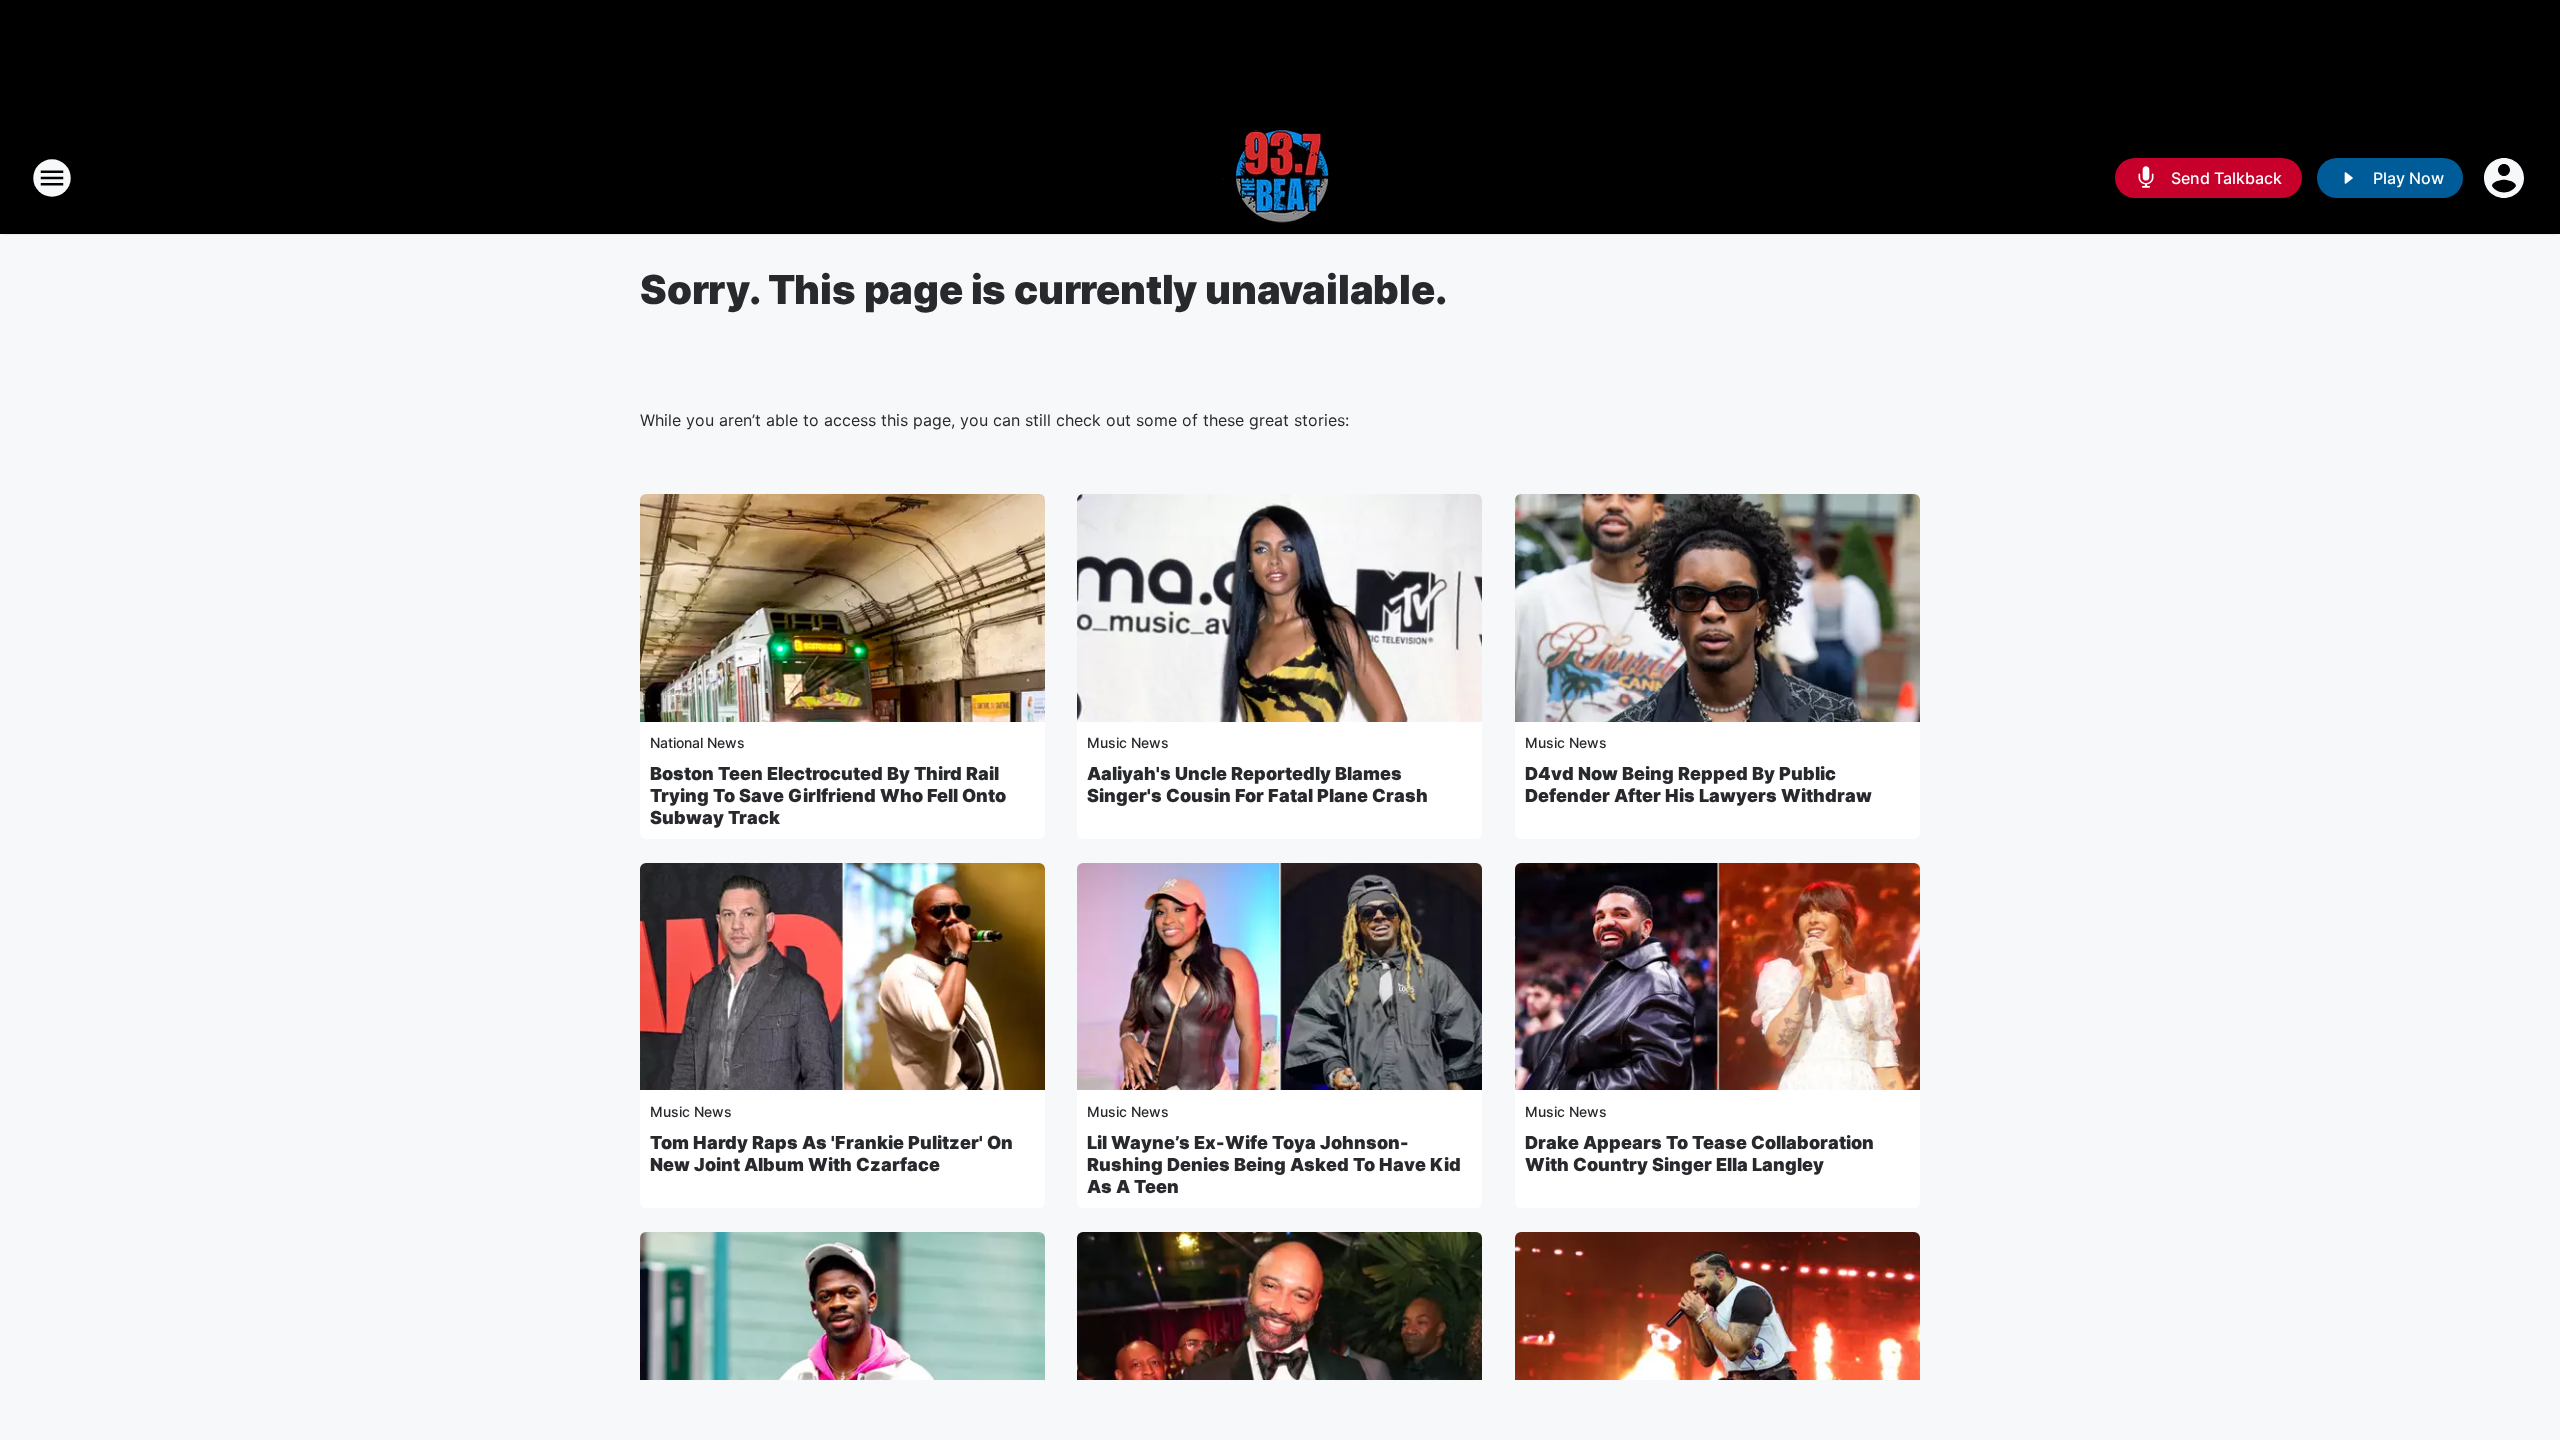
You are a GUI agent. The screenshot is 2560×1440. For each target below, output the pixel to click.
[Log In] (2506, 178)
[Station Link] (1280, 178)
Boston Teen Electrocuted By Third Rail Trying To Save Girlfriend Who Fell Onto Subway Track (828, 795)
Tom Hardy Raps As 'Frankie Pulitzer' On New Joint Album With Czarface (831, 1153)
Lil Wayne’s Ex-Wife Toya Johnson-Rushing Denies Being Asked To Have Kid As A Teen (1274, 1164)
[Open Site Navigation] (52, 178)
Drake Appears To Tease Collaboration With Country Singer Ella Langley (1699, 1153)
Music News (1128, 742)
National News (697, 742)
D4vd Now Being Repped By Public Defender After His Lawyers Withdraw (1698, 784)
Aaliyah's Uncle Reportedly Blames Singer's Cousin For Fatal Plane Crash (1257, 784)
